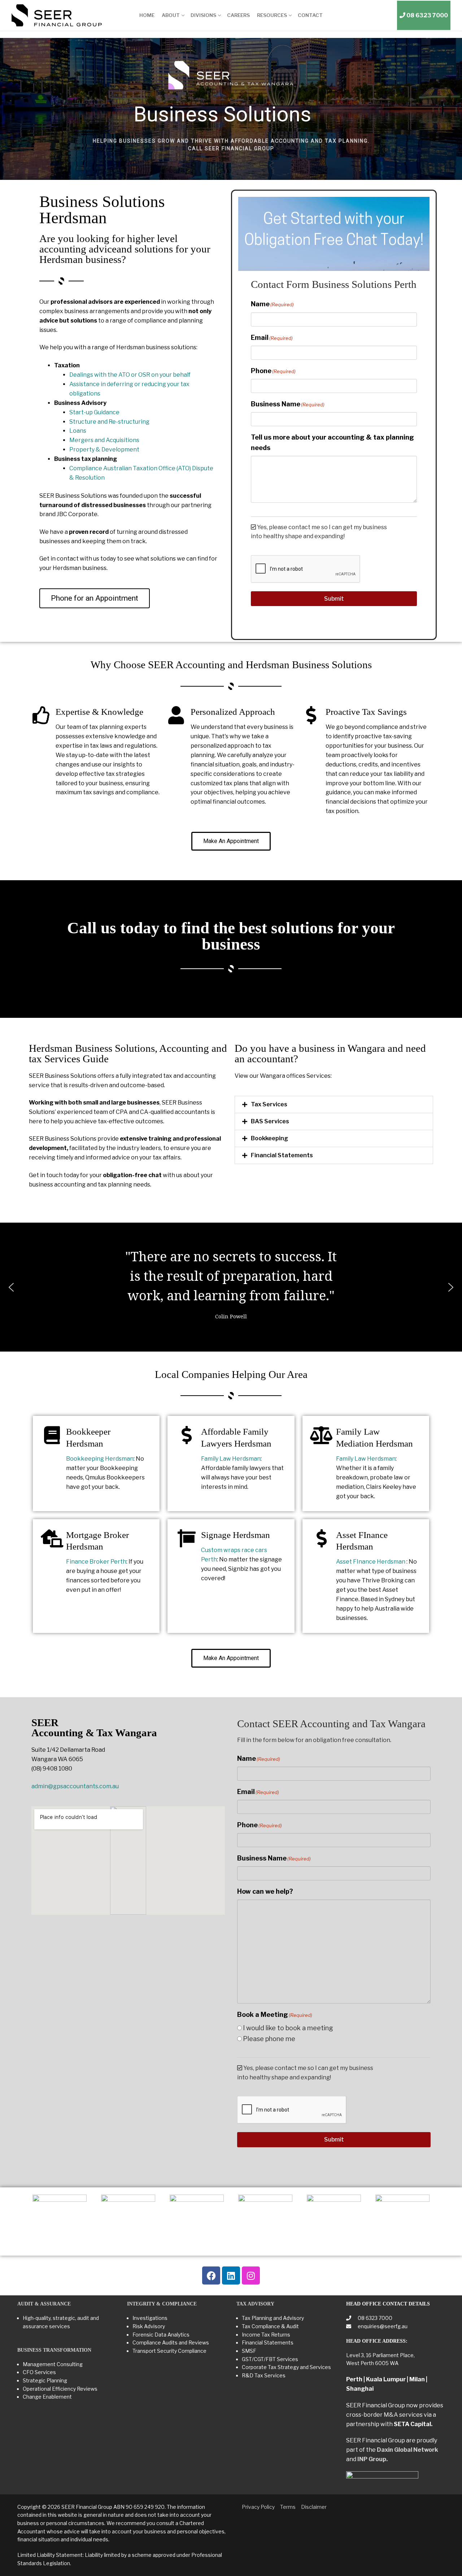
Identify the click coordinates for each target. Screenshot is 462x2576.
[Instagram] (251, 2275)
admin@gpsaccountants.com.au (75, 1786)
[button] (334, 1105)
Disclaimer (314, 2507)
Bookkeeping (269, 1138)
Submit (334, 599)
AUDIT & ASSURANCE (44, 2304)
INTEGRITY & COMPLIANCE (162, 2304)
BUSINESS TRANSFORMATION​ (54, 2350)
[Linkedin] (231, 2275)
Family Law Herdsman (231, 1459)
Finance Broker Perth (96, 1562)
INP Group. (372, 2459)
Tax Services (269, 1104)
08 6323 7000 (374, 2318)
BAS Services (270, 1121)
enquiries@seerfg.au (382, 2326)
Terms (288, 2507)
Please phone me (269, 2039)
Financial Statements (282, 1155)
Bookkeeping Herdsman (100, 1459)
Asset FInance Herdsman (371, 1562)
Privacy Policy (258, 2507)
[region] (231, 109)
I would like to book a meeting (288, 2028)
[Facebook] (211, 2275)
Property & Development (104, 449)
